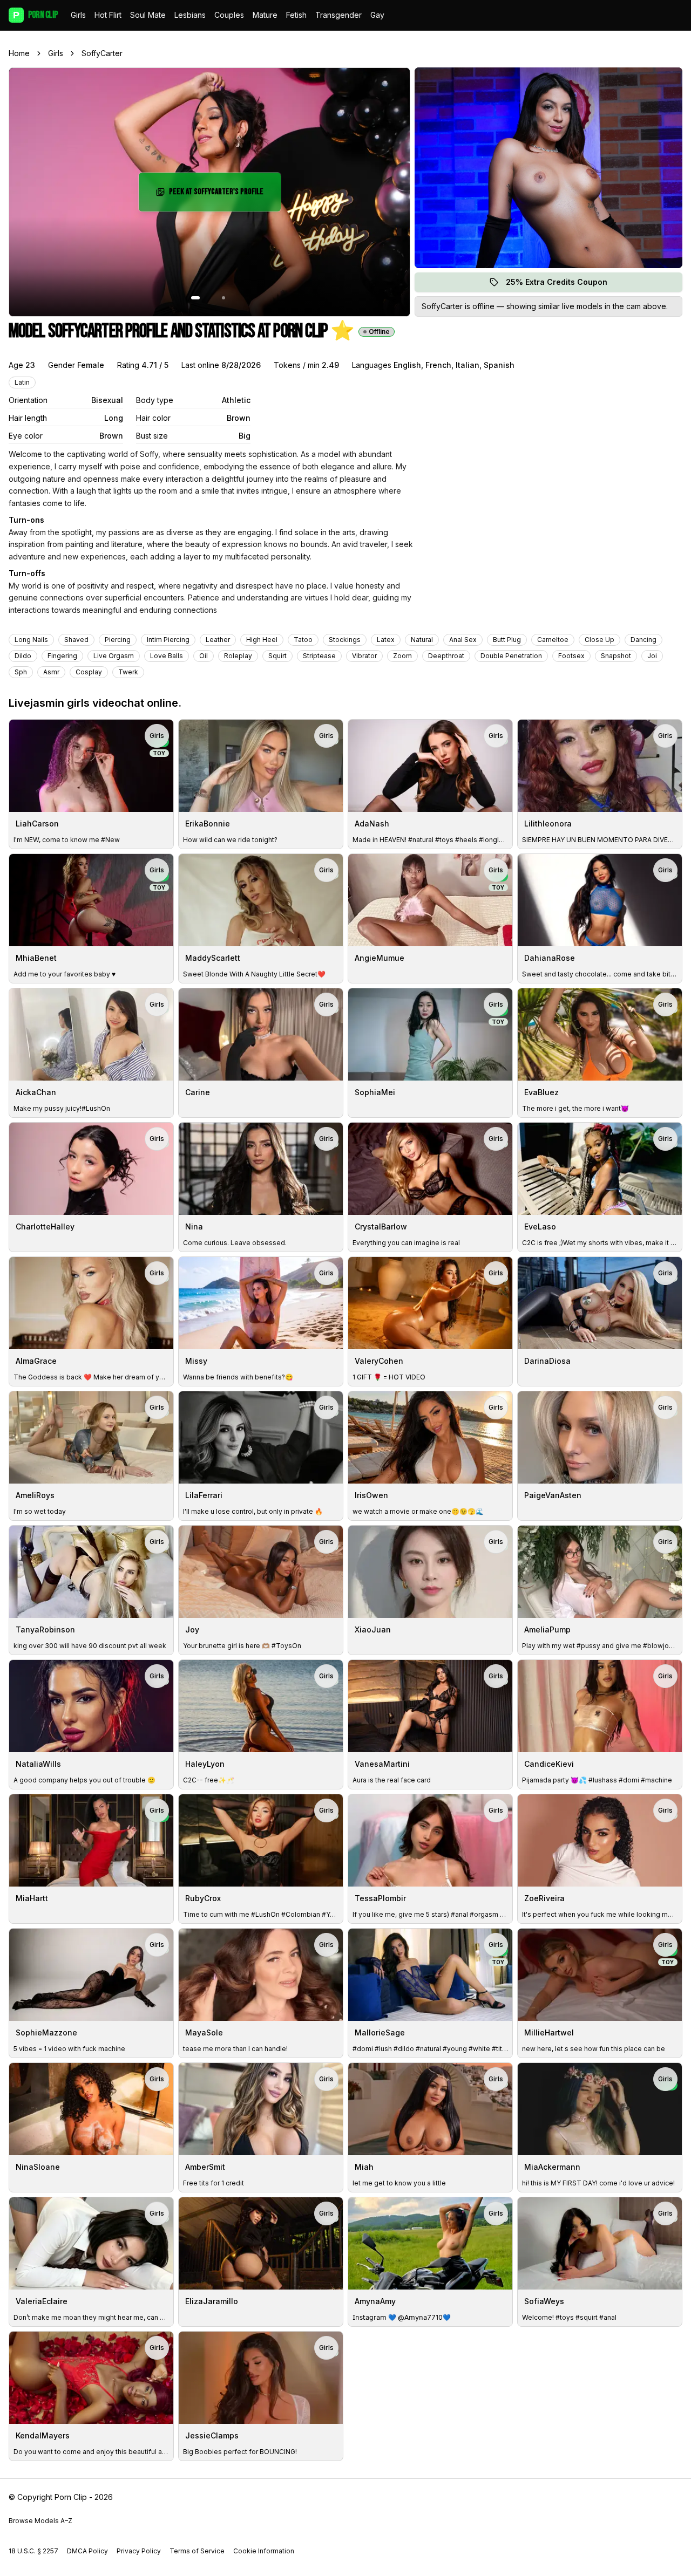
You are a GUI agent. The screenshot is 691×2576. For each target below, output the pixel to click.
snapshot (616, 656)
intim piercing (168, 640)
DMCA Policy (87, 2551)
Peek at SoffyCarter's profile (218, 195)
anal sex (463, 640)
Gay (377, 15)
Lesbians (190, 15)
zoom (402, 656)
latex (386, 640)
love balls (167, 656)
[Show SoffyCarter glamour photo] (223, 298)
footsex (571, 656)
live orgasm (114, 656)
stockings (345, 640)
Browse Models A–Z (40, 2521)
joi (652, 656)
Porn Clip (35, 15)
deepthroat (446, 656)
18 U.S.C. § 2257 (33, 2551)
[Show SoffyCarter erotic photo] (195, 298)
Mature (265, 15)
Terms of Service (197, 2551)
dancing (643, 640)
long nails (31, 640)
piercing (118, 640)
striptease (319, 656)
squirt (277, 656)
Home (19, 53)
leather (218, 640)
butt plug (507, 640)
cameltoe (553, 640)
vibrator (364, 656)
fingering (62, 656)
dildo (23, 656)
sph (21, 672)
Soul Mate (148, 15)
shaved (76, 640)
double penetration (511, 656)
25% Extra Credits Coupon (563, 285)
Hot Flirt (108, 15)
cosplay (89, 672)
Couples (229, 15)
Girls (78, 15)
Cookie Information (264, 2551)
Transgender (338, 15)
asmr (51, 672)
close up (599, 640)
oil (204, 656)
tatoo (303, 640)
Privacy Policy (139, 2551)
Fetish (296, 15)
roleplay (238, 656)
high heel (262, 640)
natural (422, 640)
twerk (128, 672)
